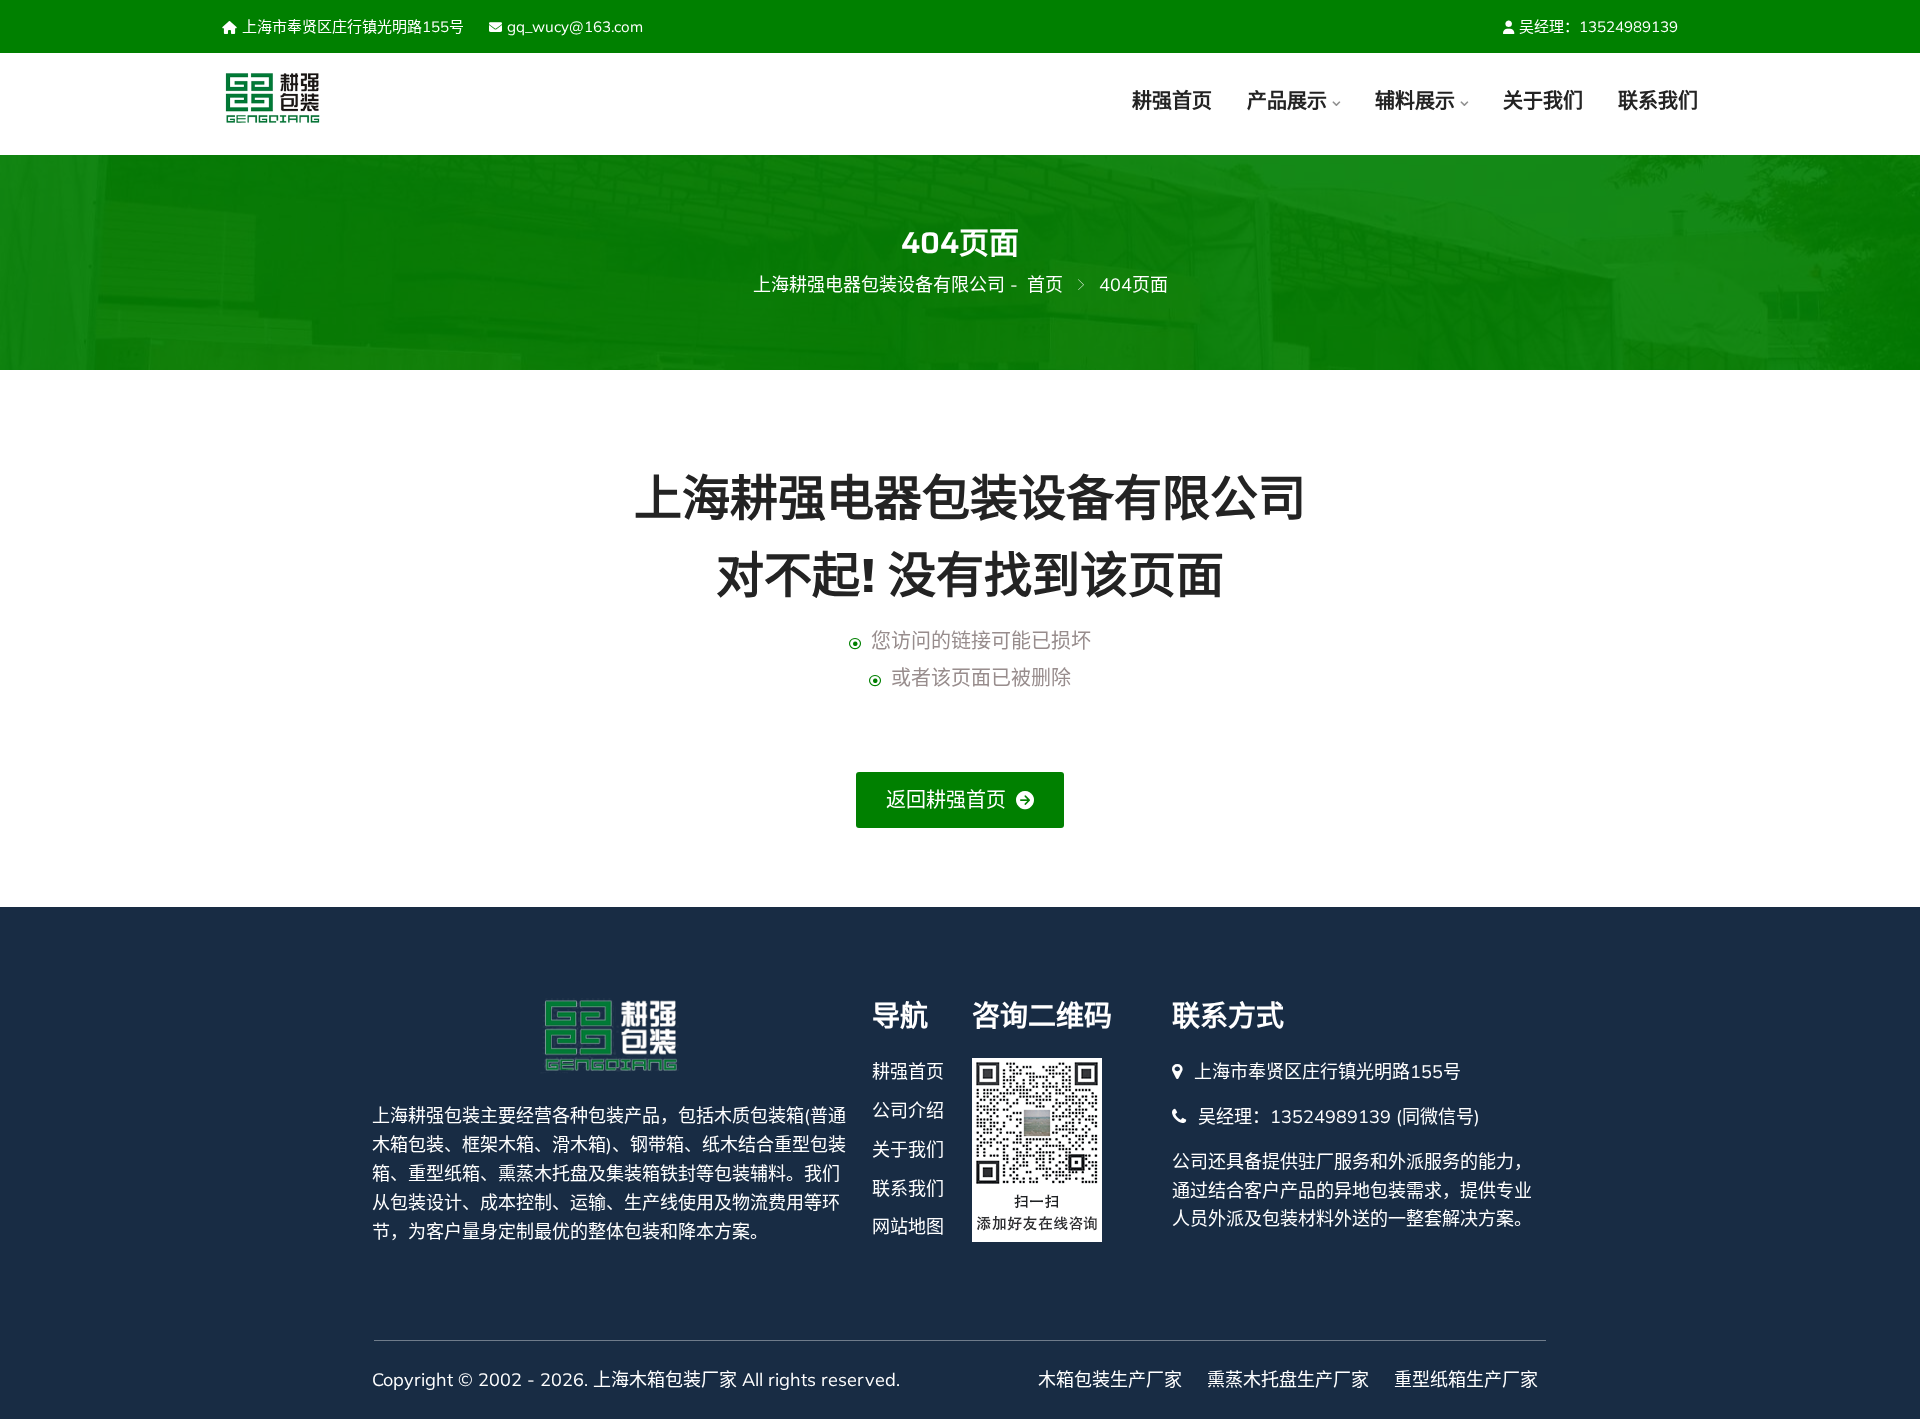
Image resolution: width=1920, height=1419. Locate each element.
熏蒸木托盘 (543, 1173)
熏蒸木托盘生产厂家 (1288, 1379)
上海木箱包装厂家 (665, 1379)
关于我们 (1543, 100)
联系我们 (1658, 100)
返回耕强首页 (946, 799)
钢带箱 (657, 1144)
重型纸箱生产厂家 (1466, 1379)
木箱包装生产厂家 (1110, 1379)
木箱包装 (408, 1144)
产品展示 (1287, 100)
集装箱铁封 (651, 1173)
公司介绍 (908, 1110)
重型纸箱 (444, 1173)
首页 (1045, 284)
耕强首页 (1172, 100)
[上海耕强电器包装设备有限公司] (335, 99)
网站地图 (908, 1226)
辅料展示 (1415, 100)
